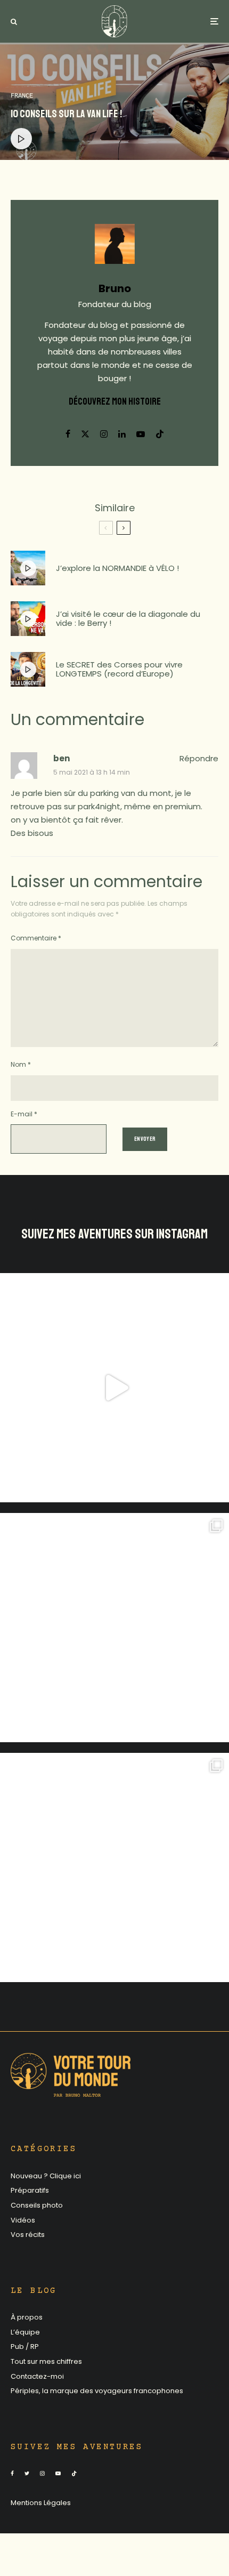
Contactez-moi (37, 2376)
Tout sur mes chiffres (46, 2361)
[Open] (114, 1388)
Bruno (115, 288)
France (22, 96)
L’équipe (25, 2332)
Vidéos (23, 2220)
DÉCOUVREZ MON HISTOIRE (115, 401)
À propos (27, 2317)
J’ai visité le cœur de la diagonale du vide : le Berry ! (128, 619)
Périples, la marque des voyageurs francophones (97, 2391)
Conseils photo (37, 2205)
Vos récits (28, 2235)
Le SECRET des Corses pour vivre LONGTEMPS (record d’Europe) (119, 669)
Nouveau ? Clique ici (46, 2176)
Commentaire (36, 938)
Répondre (199, 758)
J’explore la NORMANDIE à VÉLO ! (117, 569)
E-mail (24, 1114)
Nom (21, 1064)
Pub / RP (25, 2346)
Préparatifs (30, 2190)
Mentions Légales (41, 2503)
